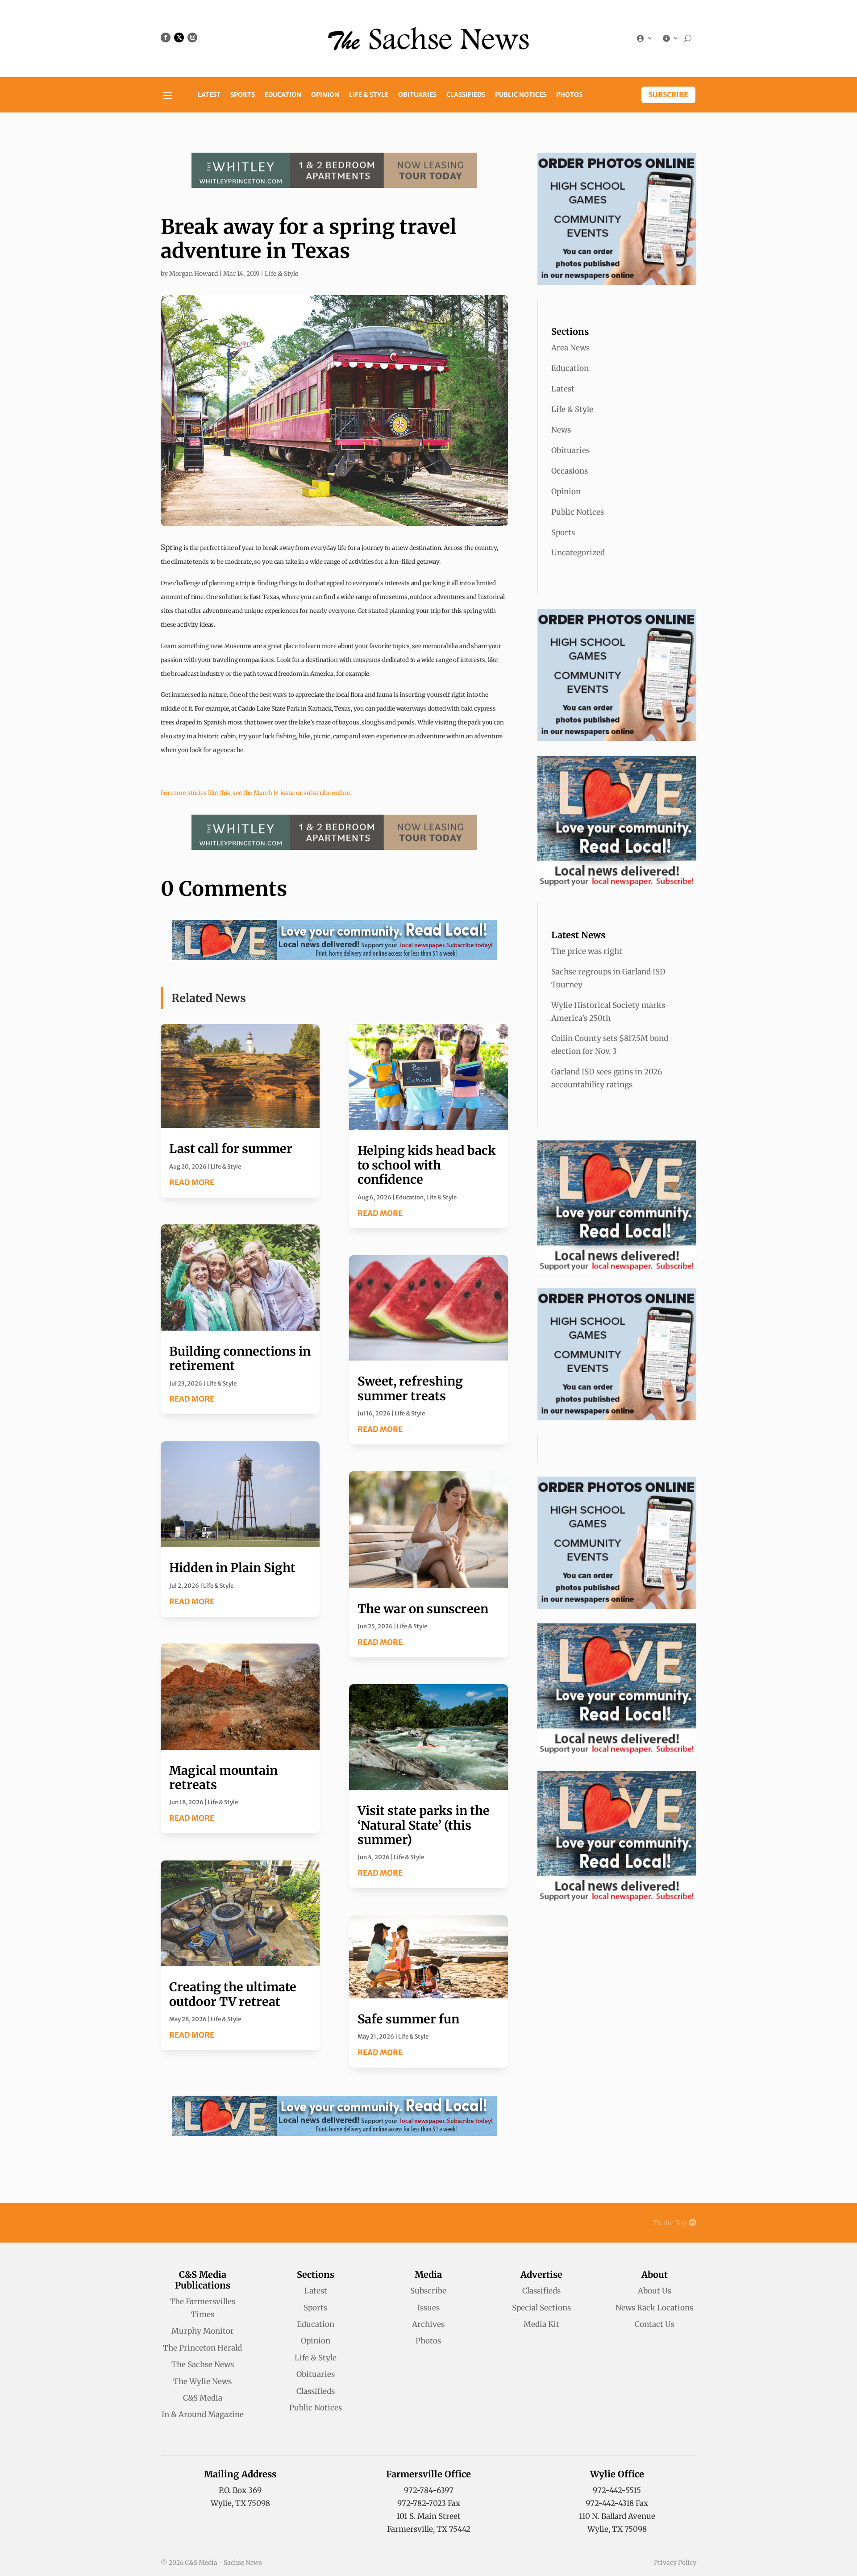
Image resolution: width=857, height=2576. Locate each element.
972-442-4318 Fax (617, 2503)
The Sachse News (203, 2364)
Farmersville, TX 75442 (429, 2529)
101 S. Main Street (428, 2516)
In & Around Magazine (203, 2414)
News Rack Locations (654, 2308)
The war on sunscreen (423, 1609)
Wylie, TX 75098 (240, 2503)
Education (283, 95)
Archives (428, 2324)
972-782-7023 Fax (429, 2503)
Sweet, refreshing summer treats (410, 1388)
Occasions (570, 471)
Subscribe (668, 95)
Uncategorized (578, 553)
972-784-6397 (429, 2490)
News (561, 430)
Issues (428, 2308)
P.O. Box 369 (240, 2490)
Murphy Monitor (203, 2331)
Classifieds (466, 95)
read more (192, 1182)
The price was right (587, 951)
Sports (243, 95)
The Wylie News (202, 2381)
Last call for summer (231, 1149)
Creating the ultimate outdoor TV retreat (233, 1994)
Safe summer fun (408, 2019)
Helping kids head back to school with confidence (426, 1165)
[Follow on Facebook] (166, 37)
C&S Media (203, 2398)
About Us (655, 2291)
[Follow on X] (179, 37)
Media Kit (541, 2324)
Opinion (325, 95)
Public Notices (521, 95)
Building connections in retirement (240, 1358)
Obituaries (417, 95)
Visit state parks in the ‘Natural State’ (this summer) (424, 1825)
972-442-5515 (617, 2490)
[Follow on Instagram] (192, 37)
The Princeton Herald (202, 2348)
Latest (209, 95)
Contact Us (655, 2324)
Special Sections (541, 2308)
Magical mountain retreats (223, 1777)
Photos (569, 95)
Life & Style (369, 95)
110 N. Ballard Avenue (617, 2516)
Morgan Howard (193, 274)
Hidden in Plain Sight (232, 1568)
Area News (570, 348)
